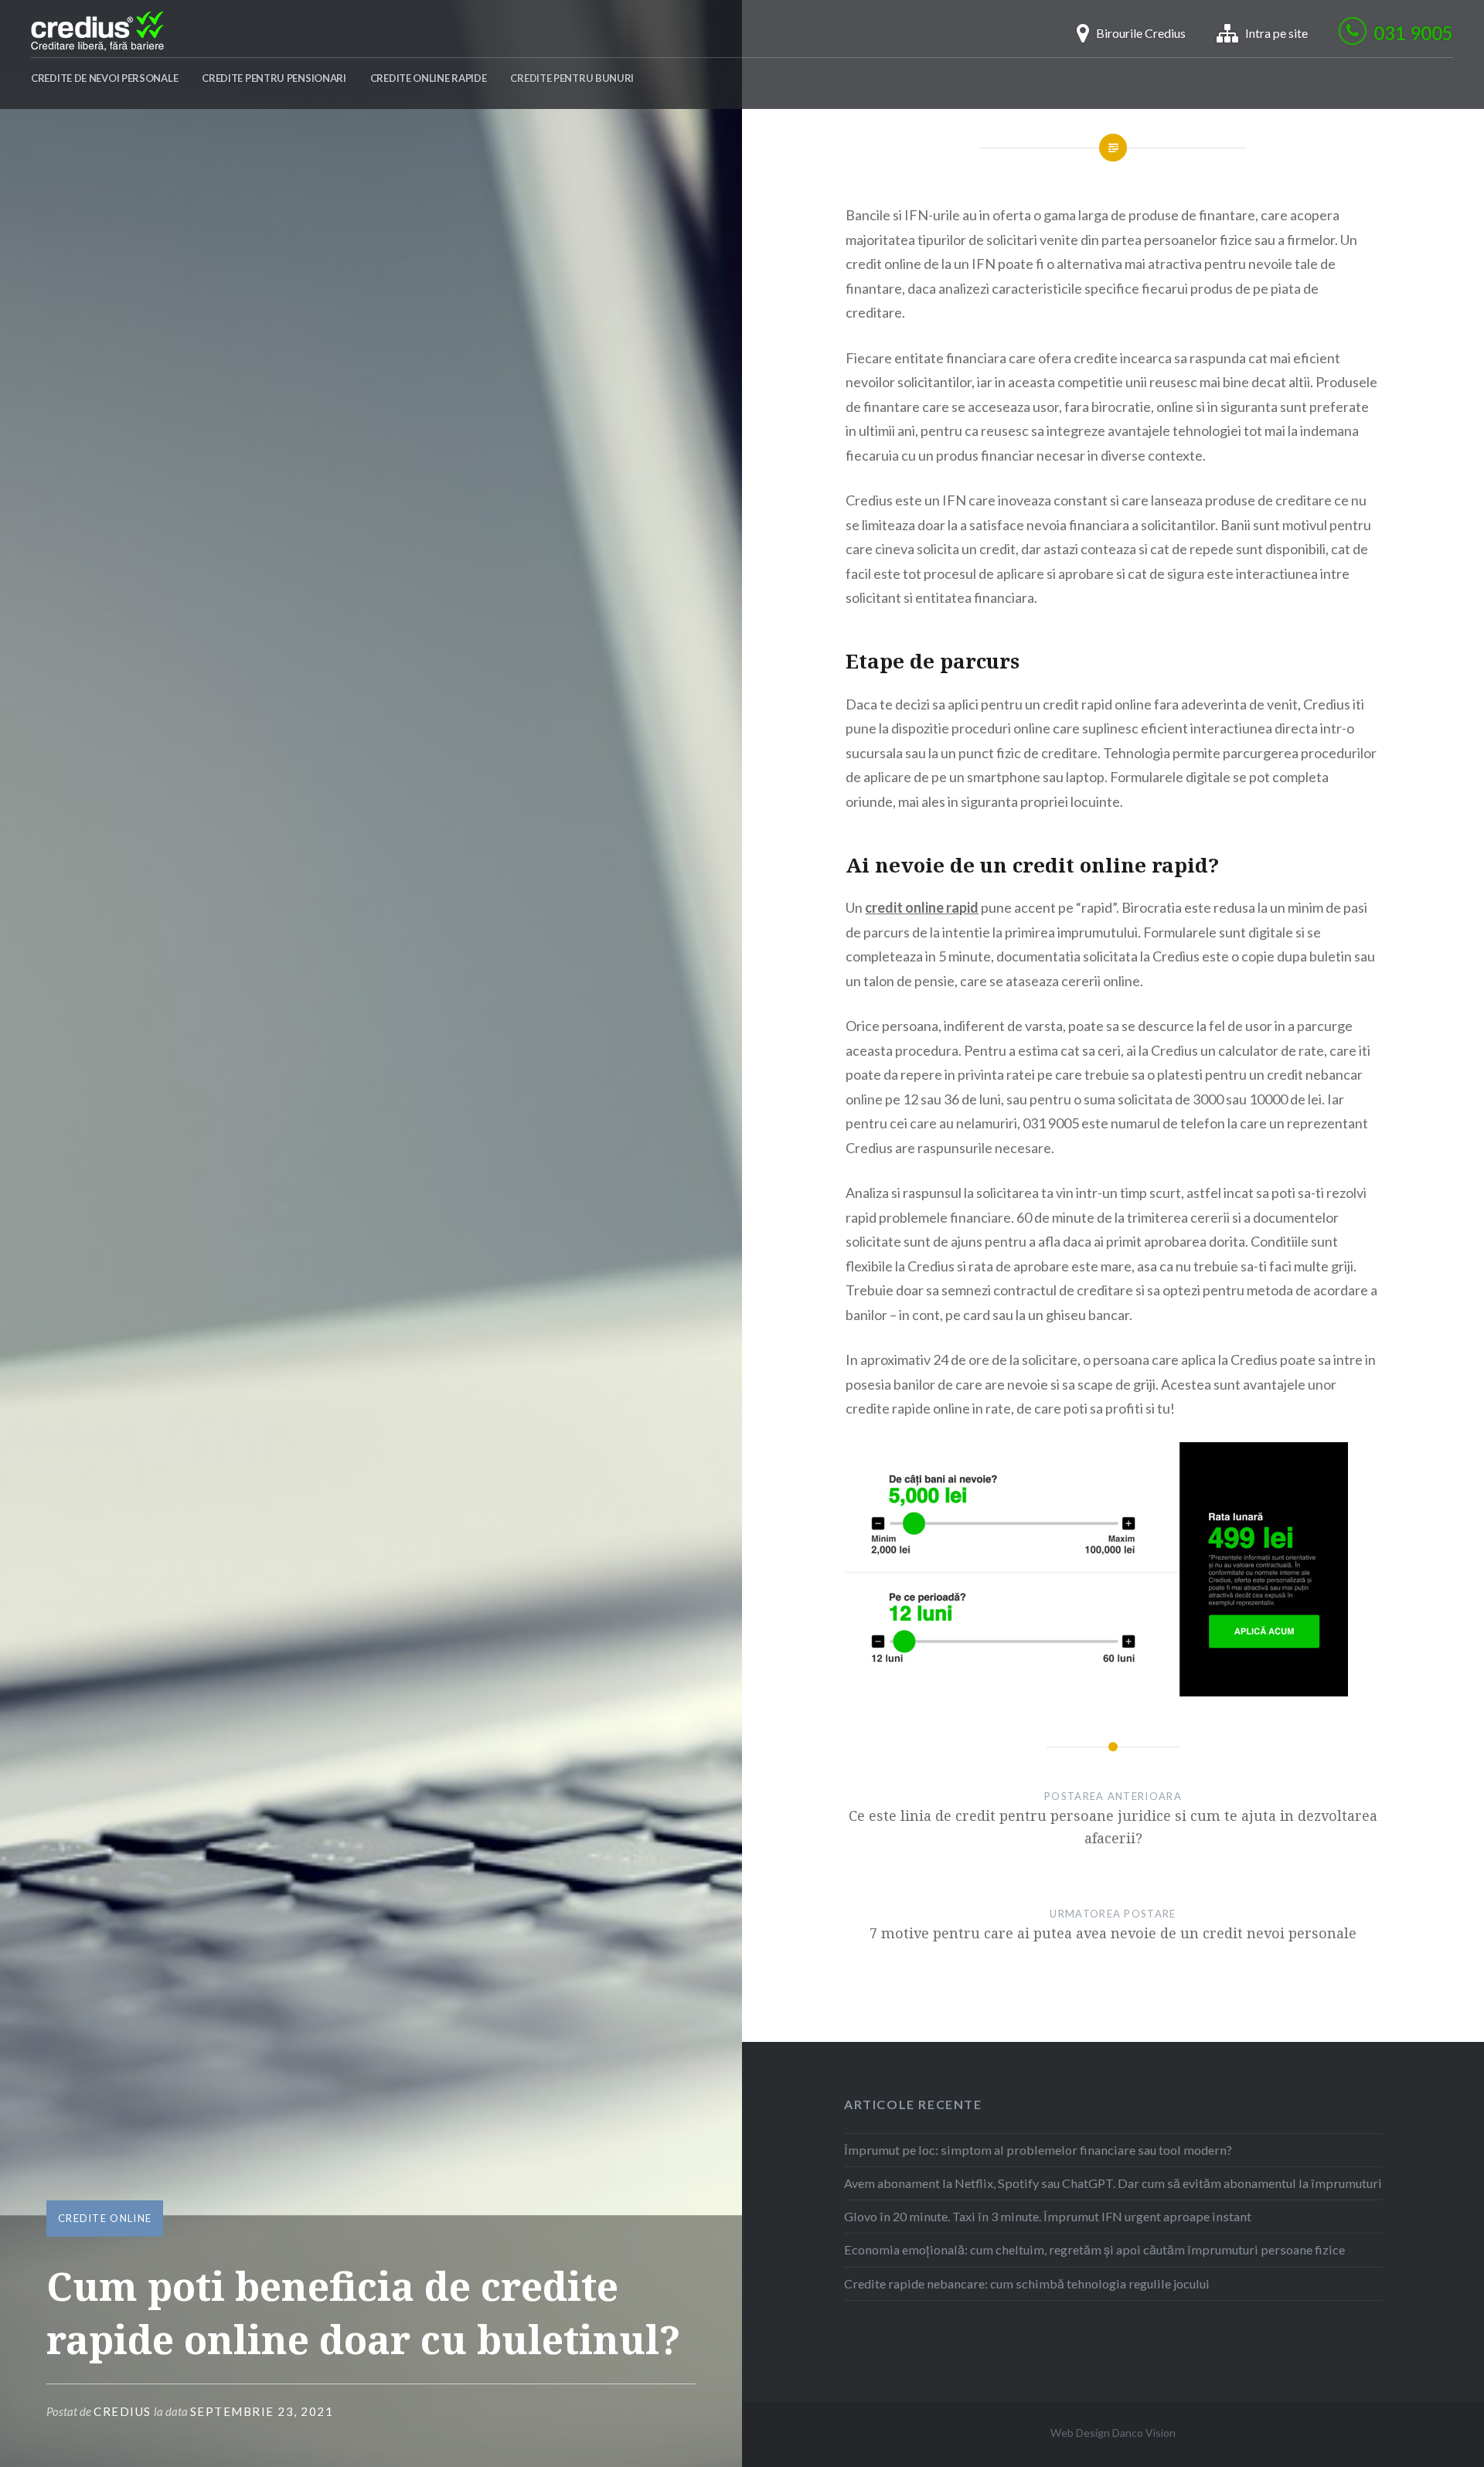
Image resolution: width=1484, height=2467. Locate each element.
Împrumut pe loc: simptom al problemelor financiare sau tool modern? (1038, 2150)
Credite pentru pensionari (274, 78)
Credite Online (105, 2218)
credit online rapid (922, 907)
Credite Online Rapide (429, 78)
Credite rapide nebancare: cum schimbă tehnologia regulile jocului (1027, 2283)
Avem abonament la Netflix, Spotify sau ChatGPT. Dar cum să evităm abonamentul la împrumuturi (1113, 2183)
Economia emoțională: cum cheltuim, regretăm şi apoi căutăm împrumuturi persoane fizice (1094, 2249)
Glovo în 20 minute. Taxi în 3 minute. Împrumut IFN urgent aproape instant (1048, 2216)
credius (123, 2411)
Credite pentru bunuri (572, 78)
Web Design (1080, 2433)
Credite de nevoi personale (104, 78)
